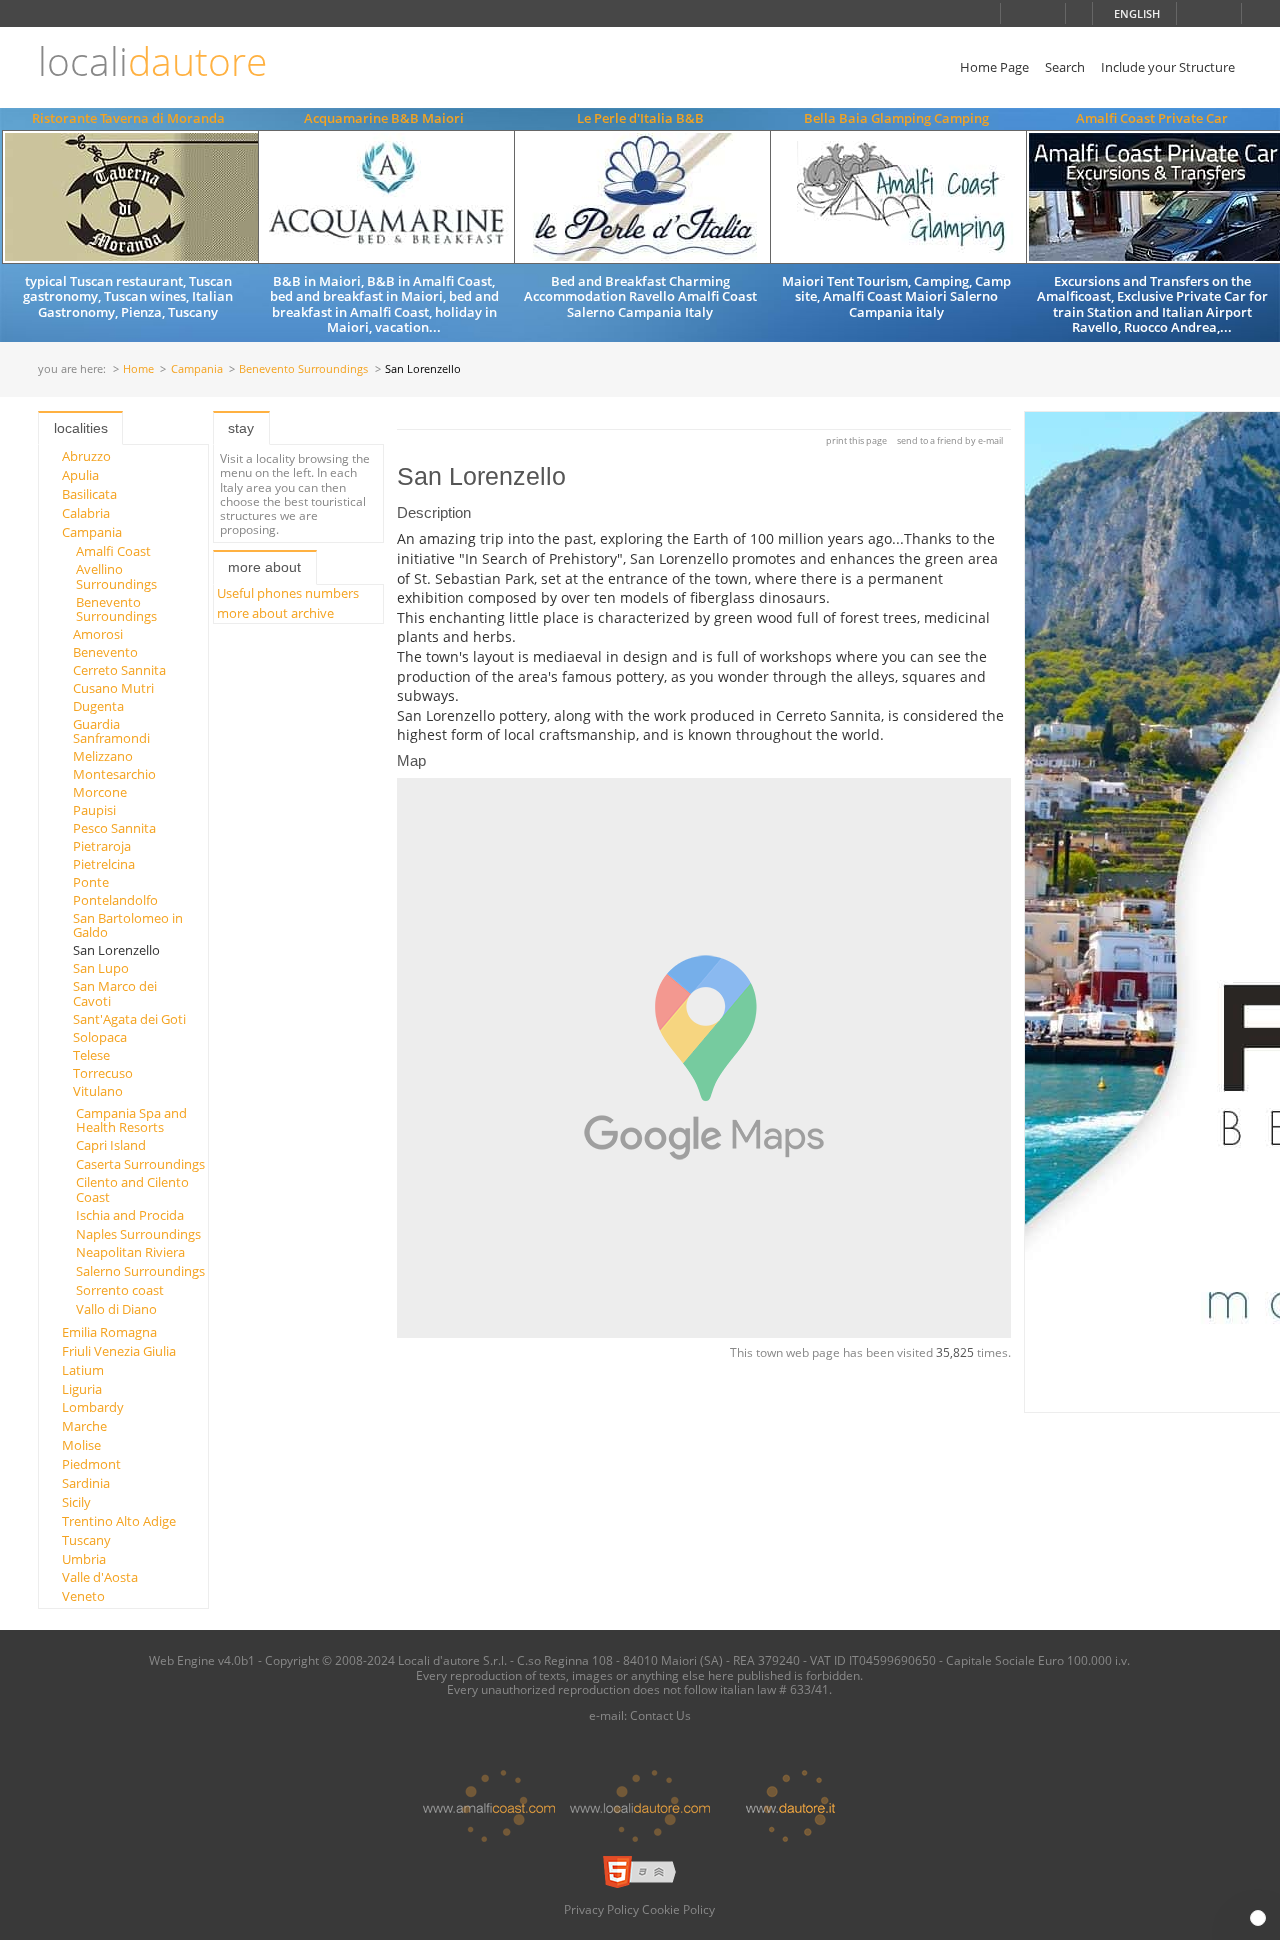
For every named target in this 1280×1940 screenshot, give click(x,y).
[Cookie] (1258, 1918)
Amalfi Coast (113, 551)
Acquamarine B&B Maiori (384, 118)
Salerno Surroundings (140, 1271)
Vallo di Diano (116, 1309)
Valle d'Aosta (100, 1577)
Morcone (100, 792)
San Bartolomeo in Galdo (128, 925)
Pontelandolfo (115, 900)
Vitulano (98, 1091)
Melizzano (103, 756)
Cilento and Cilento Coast (132, 1189)
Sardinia (86, 1483)
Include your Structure (1168, 67)
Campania (197, 369)
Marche (84, 1426)
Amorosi (98, 634)
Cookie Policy (678, 1909)
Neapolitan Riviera (130, 1252)
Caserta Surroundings (140, 1164)
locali (152, 61)
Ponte (91, 882)
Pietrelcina (104, 864)
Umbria (84, 1559)
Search (1065, 67)
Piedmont (91, 1464)
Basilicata (89, 494)
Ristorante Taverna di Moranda (128, 118)
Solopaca (100, 1037)
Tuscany (86, 1540)
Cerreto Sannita (119, 670)
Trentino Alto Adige (119, 1521)
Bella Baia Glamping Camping (896, 118)
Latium (83, 1370)
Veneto (83, 1596)
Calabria (86, 513)
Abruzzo (86, 456)
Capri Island (111, 1145)
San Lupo (101, 968)
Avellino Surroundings (116, 576)
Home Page (994, 67)
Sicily (76, 1502)
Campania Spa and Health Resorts (131, 1120)
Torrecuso (103, 1073)
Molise (81, 1445)
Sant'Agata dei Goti (129, 1019)
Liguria (82, 1389)
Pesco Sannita (114, 828)
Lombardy (93, 1407)
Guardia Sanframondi (111, 731)
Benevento (105, 652)
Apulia (80, 475)
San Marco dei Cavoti (115, 993)
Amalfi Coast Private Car (1152, 118)
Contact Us (660, 1715)
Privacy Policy (601, 1909)
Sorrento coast (120, 1290)
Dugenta (98, 706)
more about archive (275, 613)
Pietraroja (102, 846)
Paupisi (94, 810)
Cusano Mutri (113, 688)
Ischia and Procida (130, 1215)
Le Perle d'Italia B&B (640, 118)
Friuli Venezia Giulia (119, 1351)
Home (138, 369)
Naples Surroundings (138, 1234)
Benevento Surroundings (303, 369)
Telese (91, 1055)
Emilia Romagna (109, 1332)
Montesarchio (114, 774)
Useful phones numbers (288, 593)
